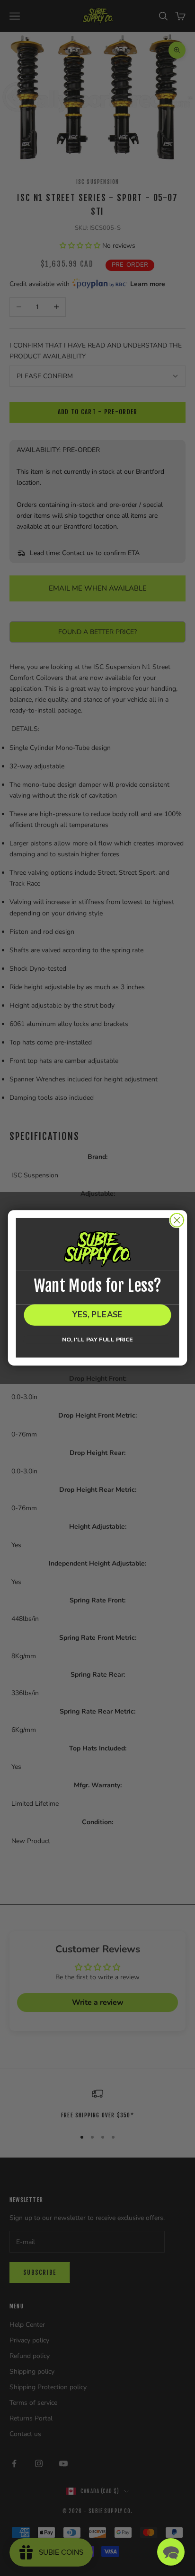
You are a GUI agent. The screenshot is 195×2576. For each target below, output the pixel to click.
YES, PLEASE (98, 1315)
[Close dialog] (177, 1220)
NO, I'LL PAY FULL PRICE (97, 1340)
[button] (171, 2552)
